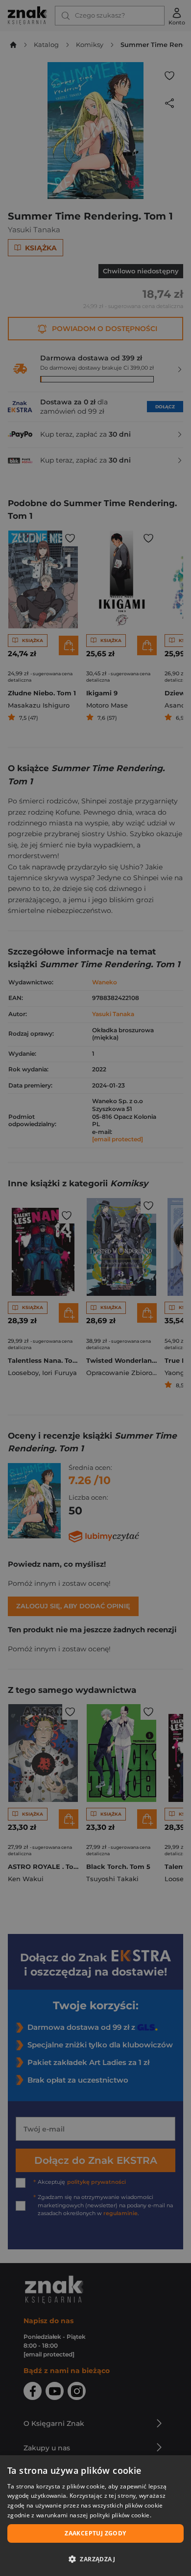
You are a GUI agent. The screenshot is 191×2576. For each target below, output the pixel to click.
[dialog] (95, 2516)
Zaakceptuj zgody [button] (95, 2533)
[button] (95, 2559)
